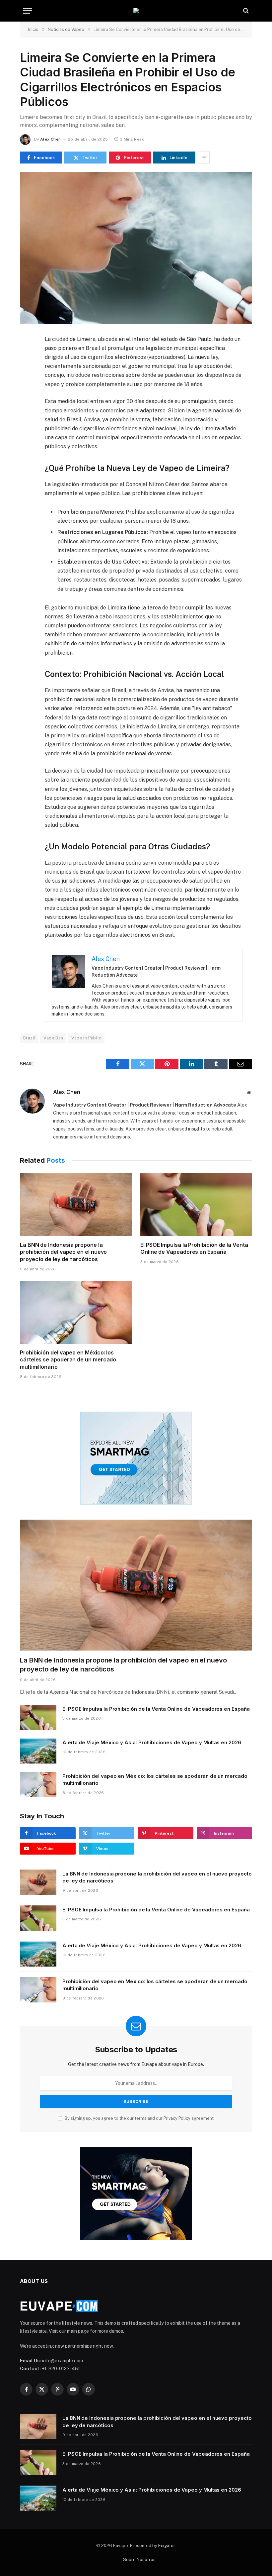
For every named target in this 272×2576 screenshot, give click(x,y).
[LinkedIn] (26, 387)
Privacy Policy (177, 2118)
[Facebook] (26, 356)
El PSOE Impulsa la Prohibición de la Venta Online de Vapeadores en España (194, 1248)
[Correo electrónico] (26, 417)
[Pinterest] (26, 402)
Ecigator (167, 2546)
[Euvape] (136, 11)
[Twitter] (26, 372)
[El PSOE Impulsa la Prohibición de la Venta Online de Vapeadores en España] (196, 1205)
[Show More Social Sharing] (204, 158)
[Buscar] (245, 11)
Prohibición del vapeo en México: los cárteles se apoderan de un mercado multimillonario (68, 1360)
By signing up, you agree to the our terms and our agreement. (139, 2118)
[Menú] (28, 11)
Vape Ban (53, 1038)
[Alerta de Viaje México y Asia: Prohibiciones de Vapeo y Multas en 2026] (38, 1751)
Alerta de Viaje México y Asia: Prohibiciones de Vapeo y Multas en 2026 (152, 1742)
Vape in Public (86, 1038)
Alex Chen (50, 139)
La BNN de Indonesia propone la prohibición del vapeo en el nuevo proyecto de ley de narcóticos (63, 1252)
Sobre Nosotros (139, 2560)
